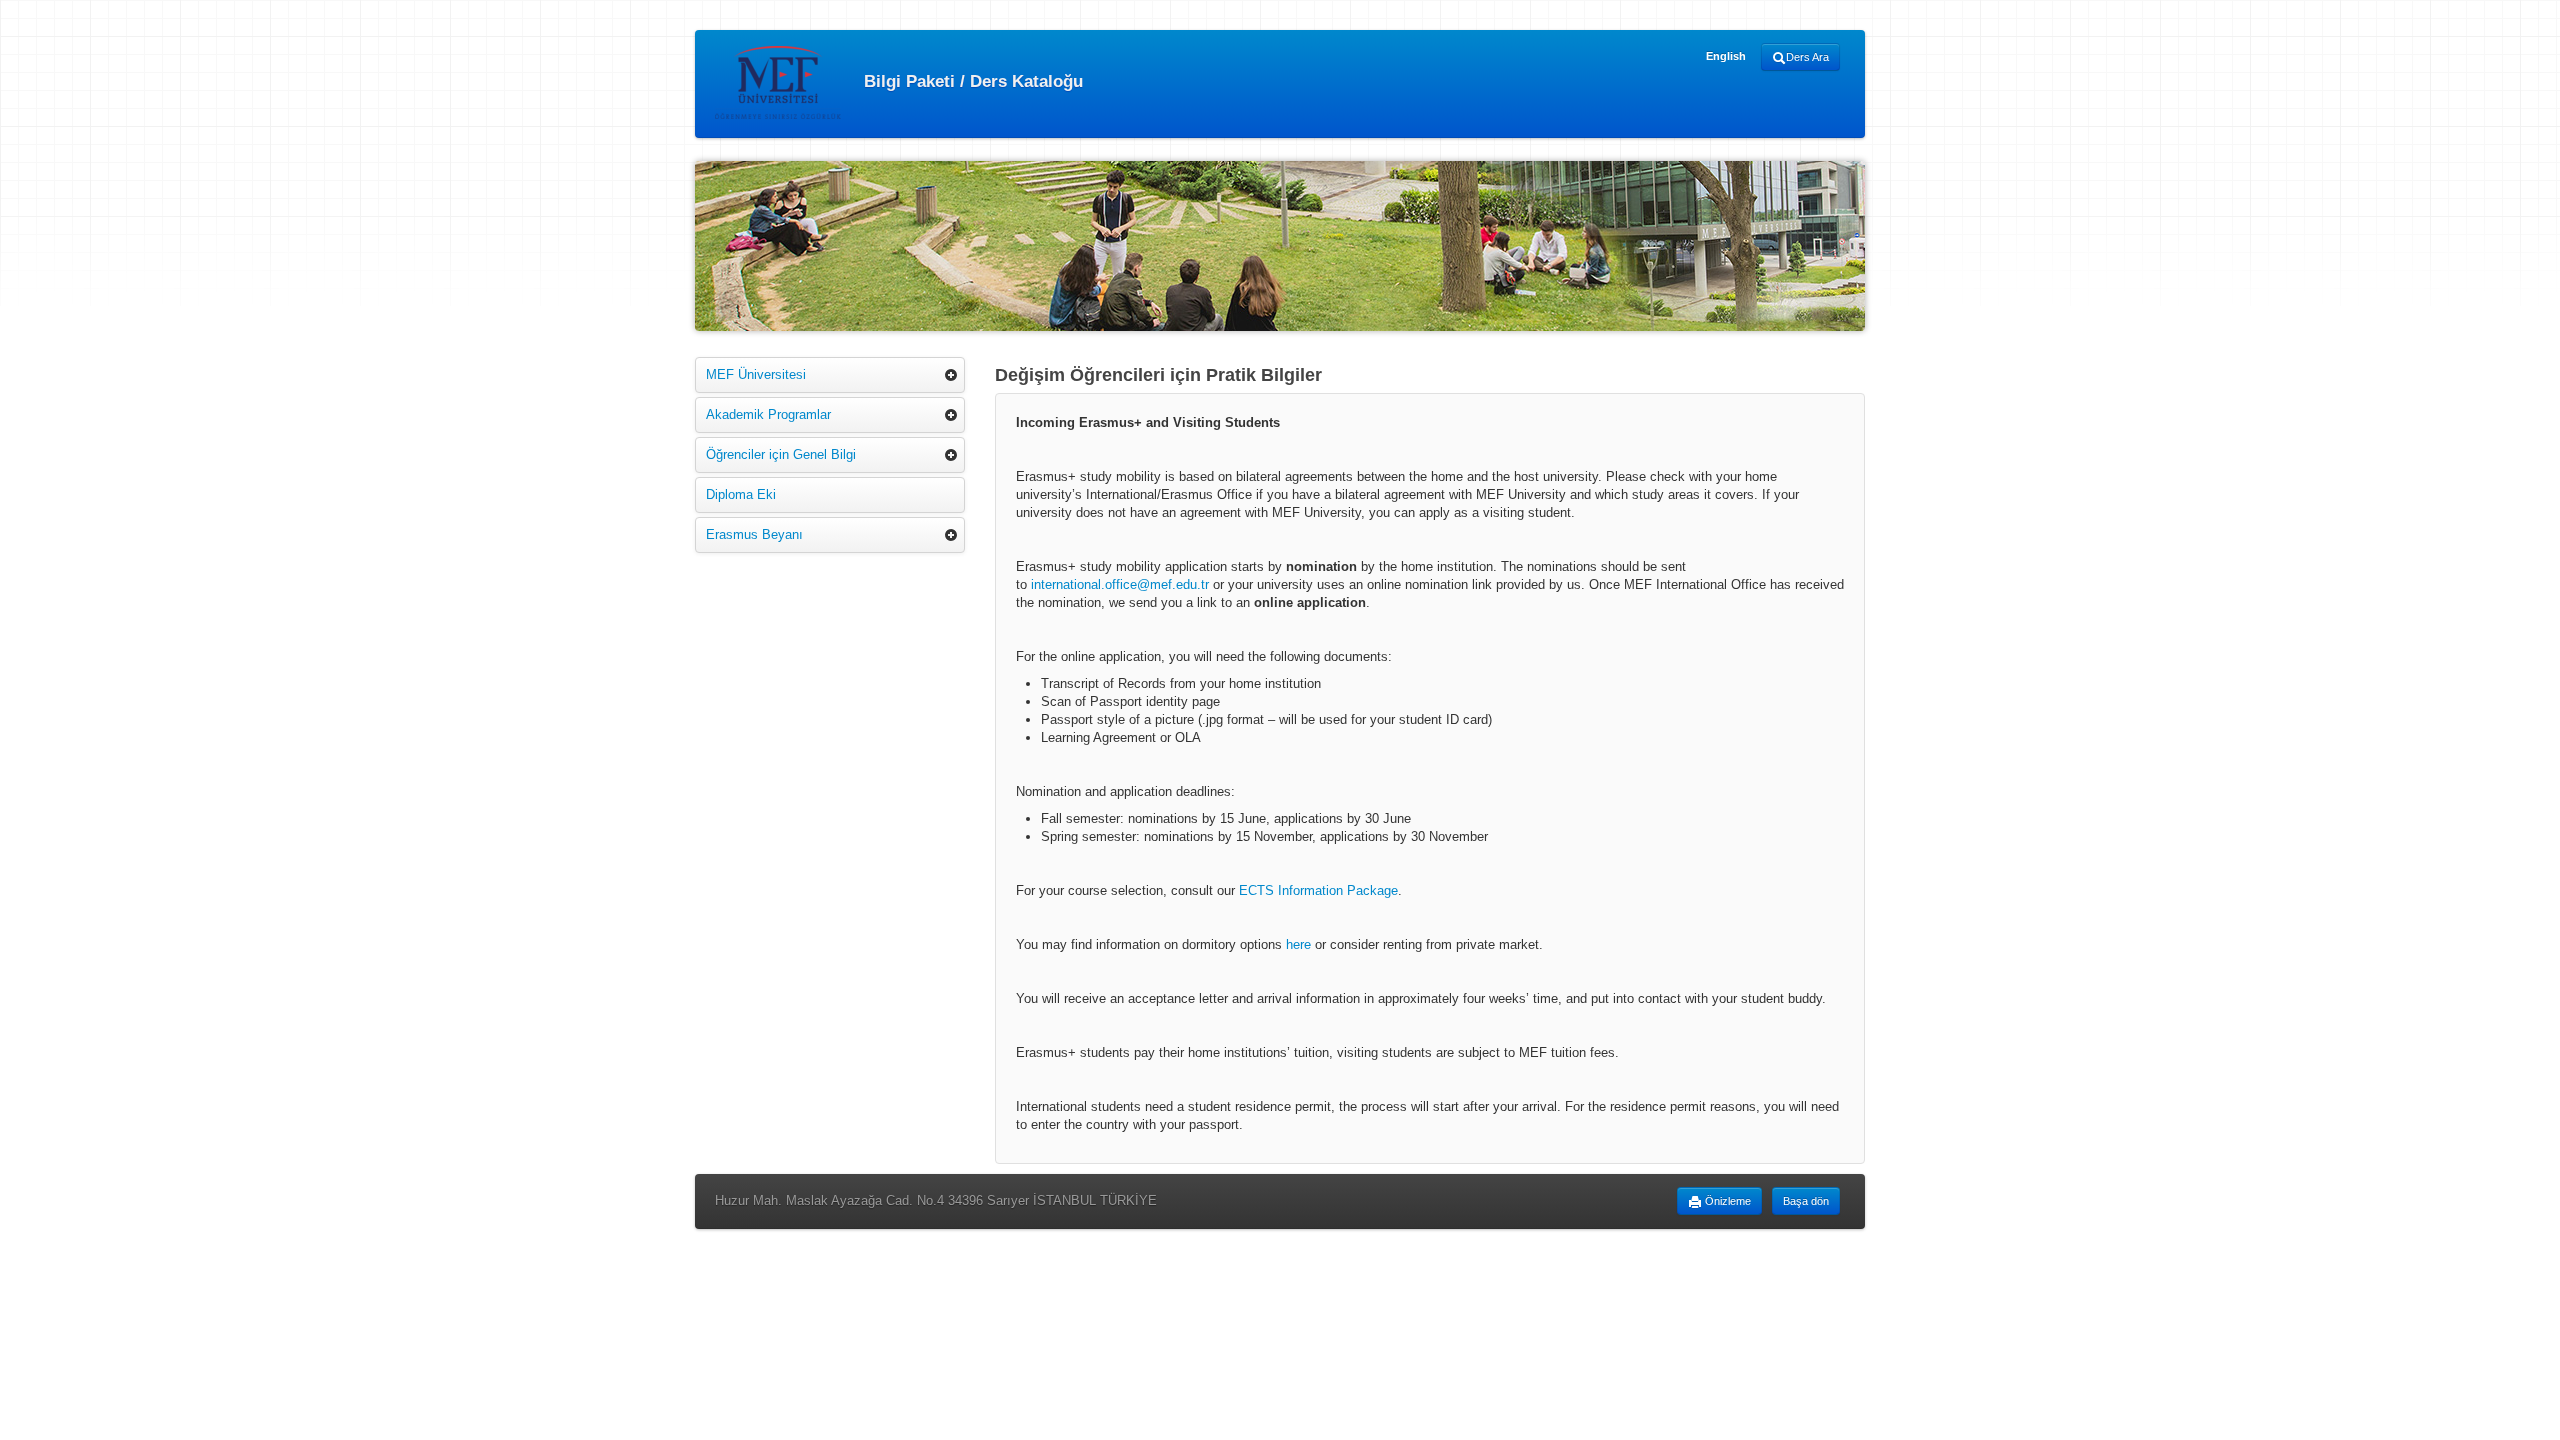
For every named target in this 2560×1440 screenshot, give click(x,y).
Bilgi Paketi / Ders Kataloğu (971, 80)
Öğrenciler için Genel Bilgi (781, 454)
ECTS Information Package (1318, 890)
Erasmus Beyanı (754, 534)
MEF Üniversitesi (756, 374)
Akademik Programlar (768, 414)
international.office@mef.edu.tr (1120, 584)
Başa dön (1806, 1201)
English (1726, 56)
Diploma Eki (741, 494)
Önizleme (1726, 1201)
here (1298, 944)
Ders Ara (1807, 57)
